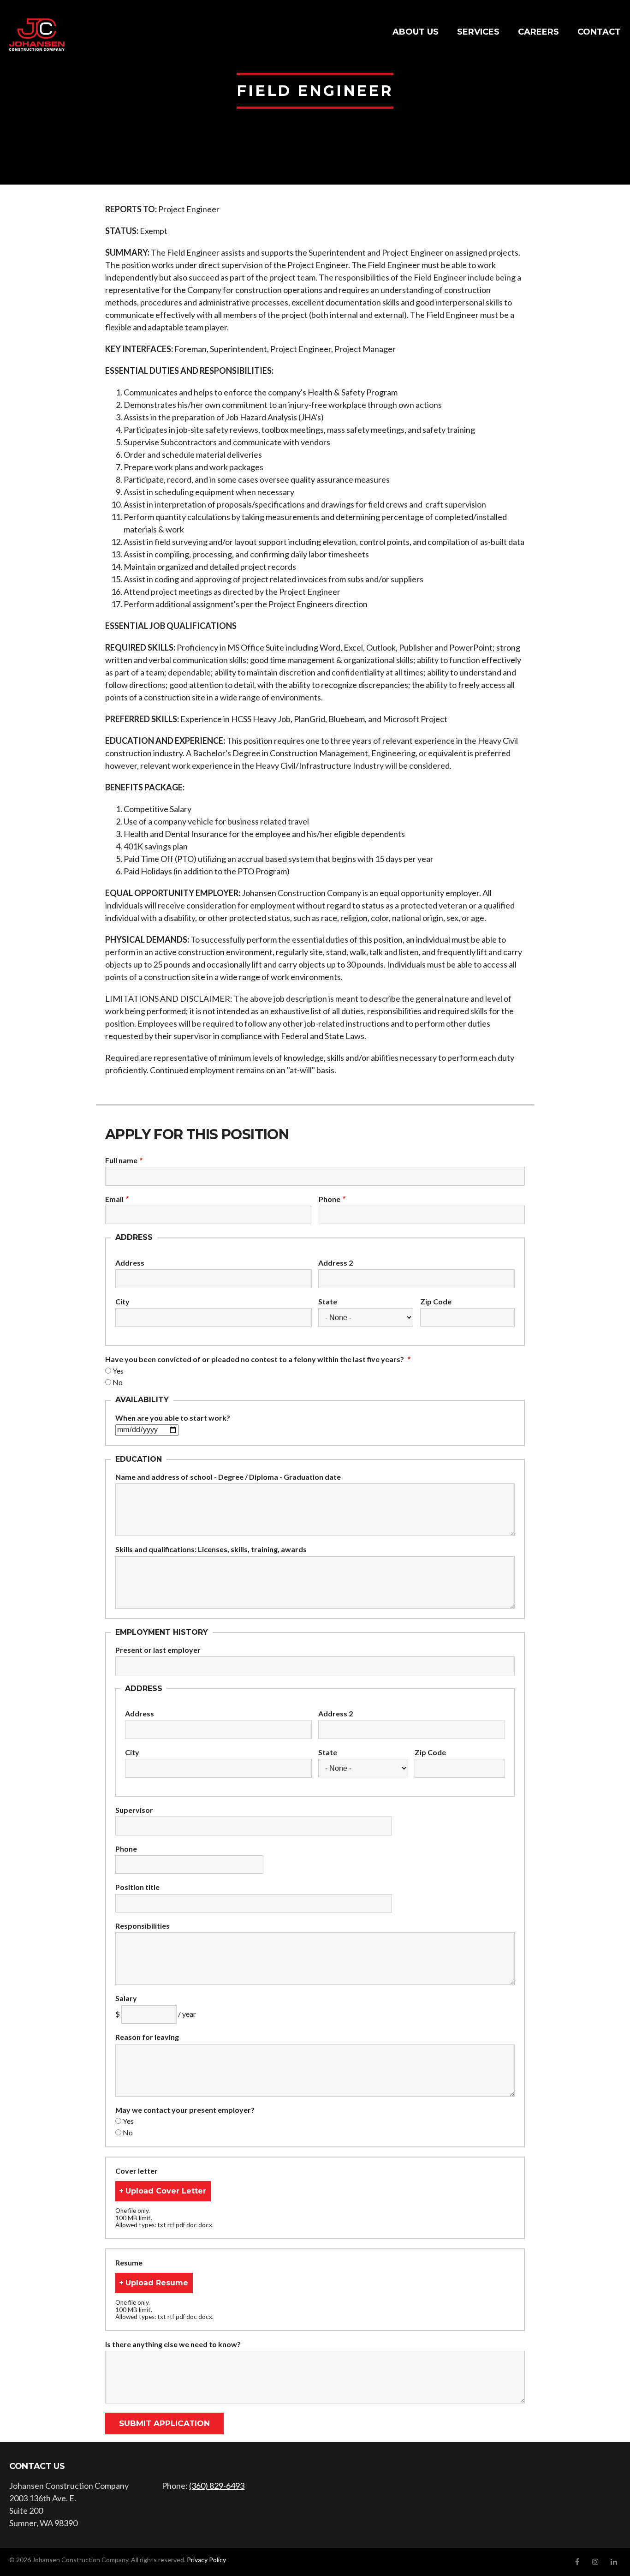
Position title (137, 1887)
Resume (129, 2263)
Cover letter (137, 2171)
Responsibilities (143, 1926)
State (328, 1302)
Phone (330, 1199)
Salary (126, 1998)
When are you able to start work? (173, 1418)
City (122, 1302)
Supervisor (134, 1810)
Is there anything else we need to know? (173, 2344)
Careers (538, 32)
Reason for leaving (147, 2037)
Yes (118, 1371)
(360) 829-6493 (217, 2486)
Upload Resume (157, 2283)
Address (130, 1263)
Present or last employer (158, 1650)
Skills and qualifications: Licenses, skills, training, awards (211, 1549)
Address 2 (336, 1263)
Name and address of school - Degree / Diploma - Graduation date (228, 1477)
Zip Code (436, 1302)
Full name (121, 1160)
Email (114, 1199)
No (118, 1382)
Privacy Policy (206, 2560)
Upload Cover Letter (166, 2191)
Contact (599, 32)
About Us (416, 32)
